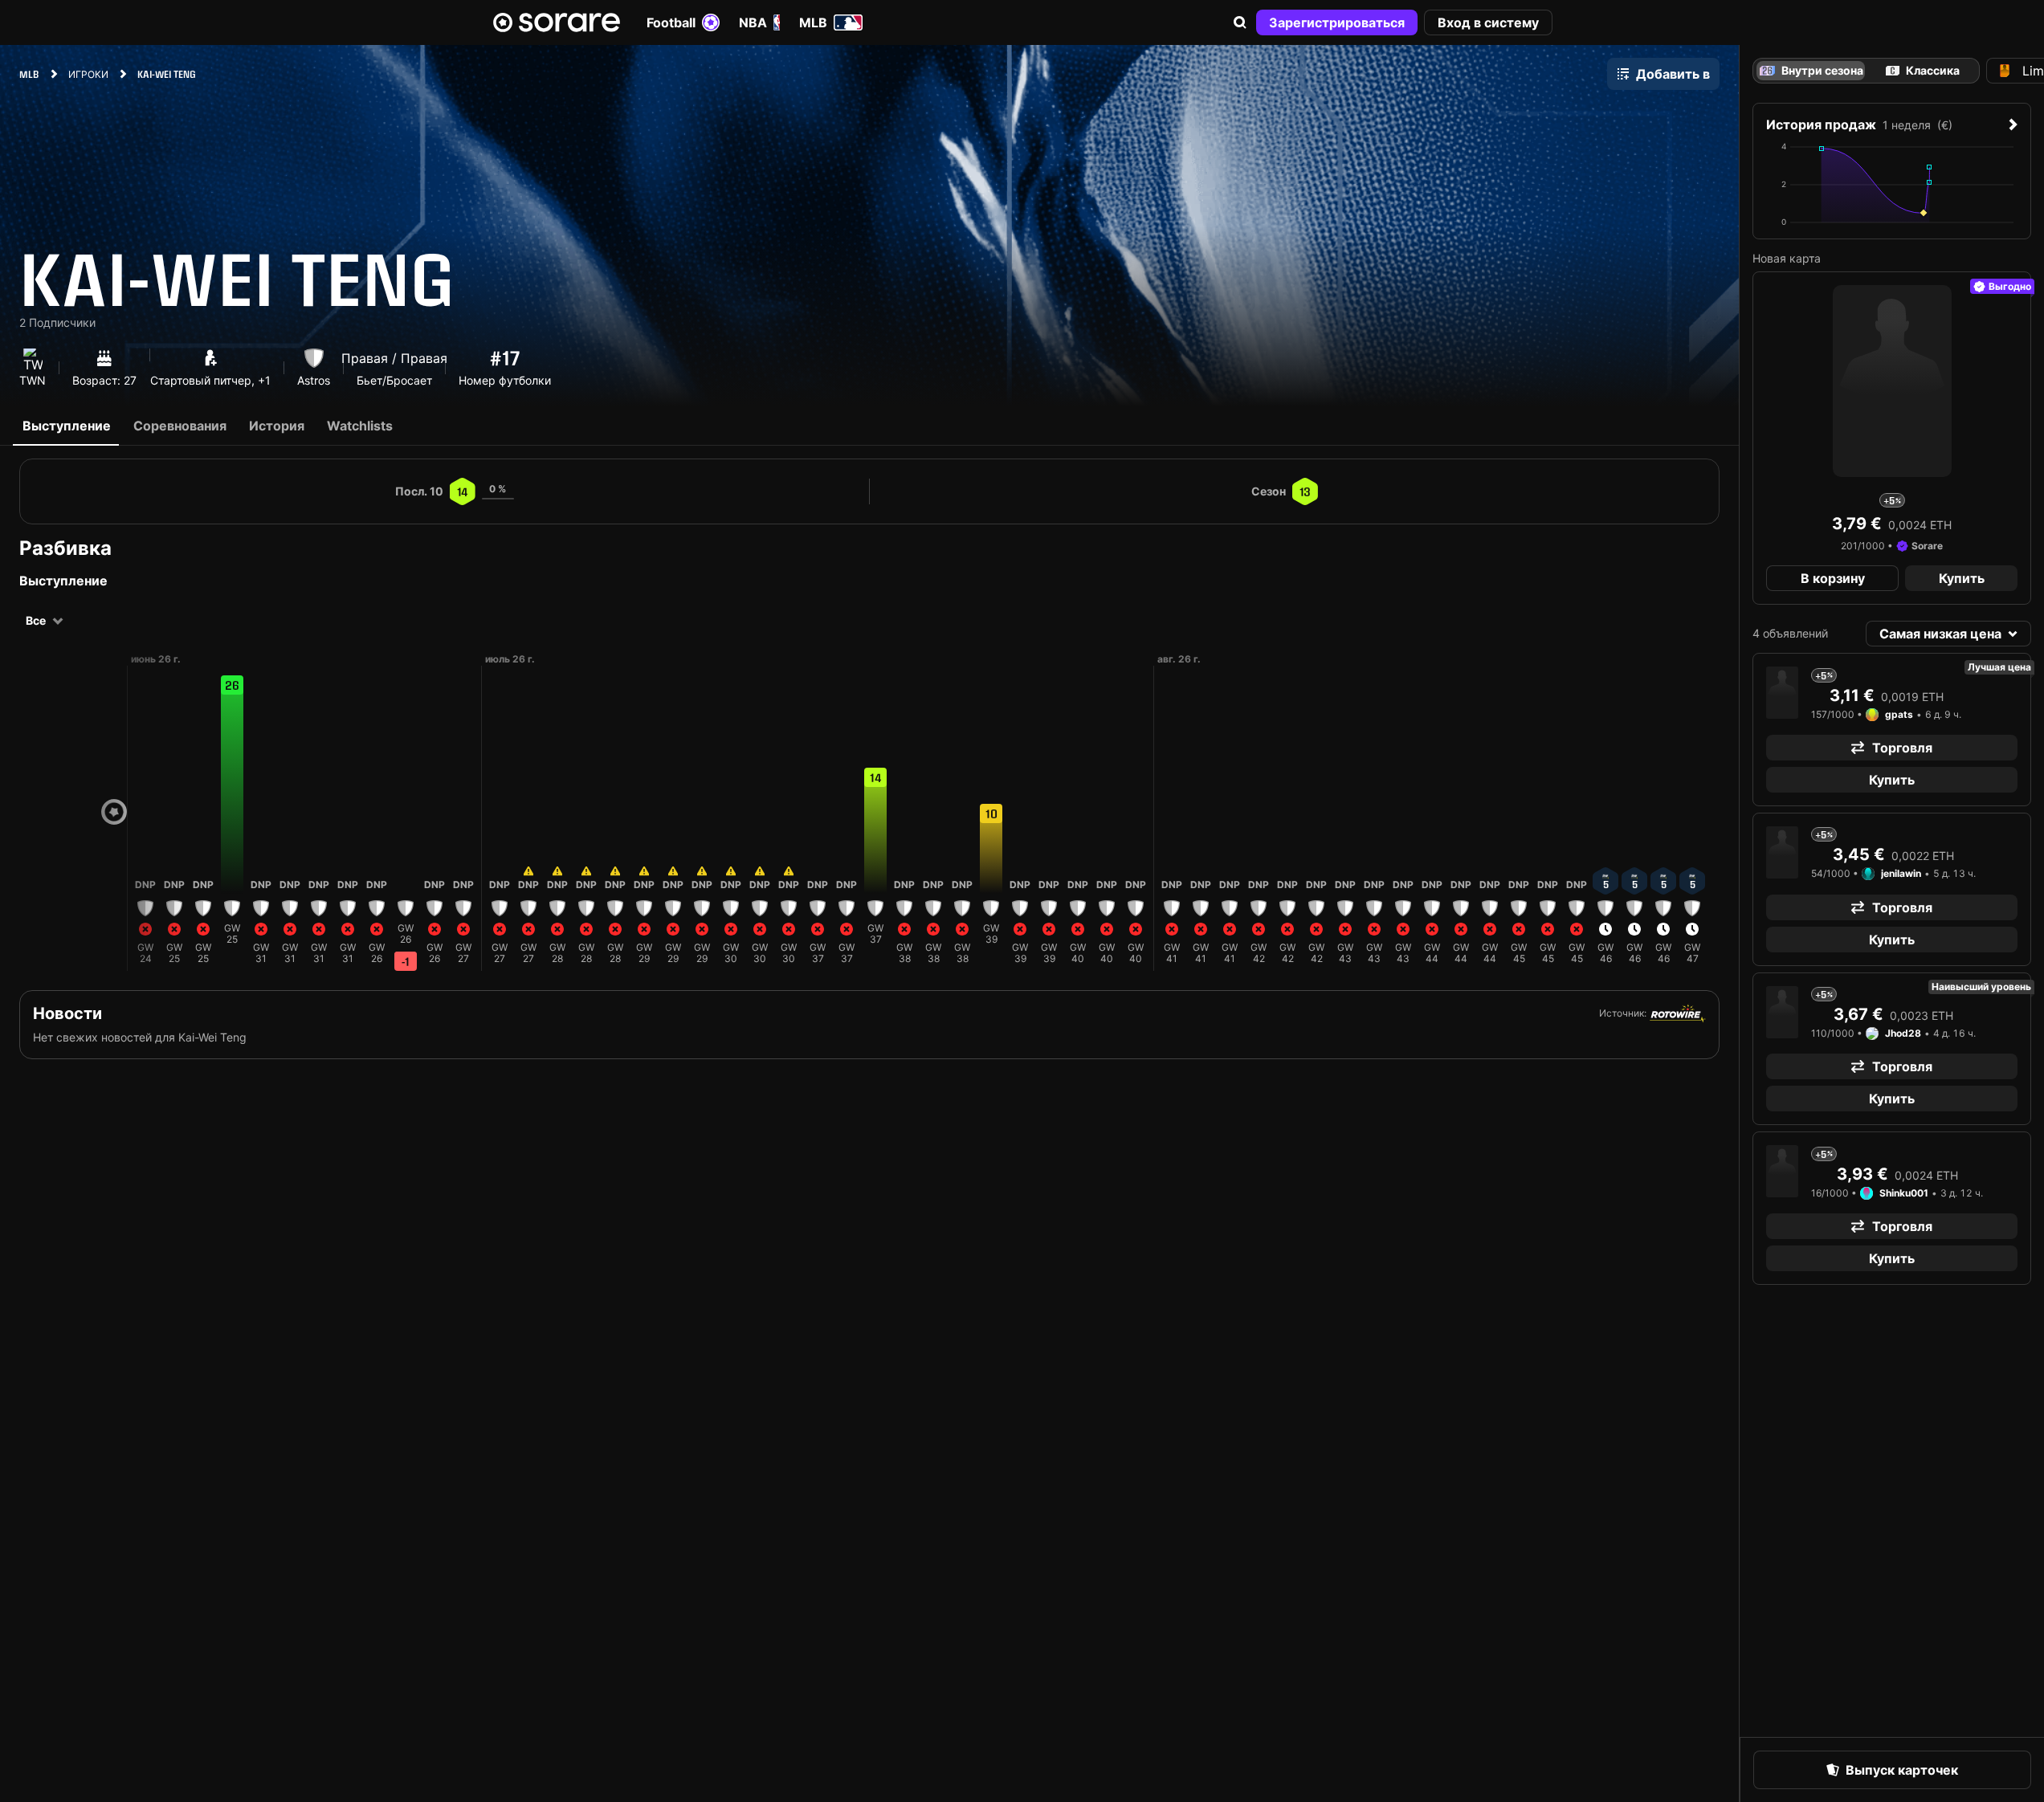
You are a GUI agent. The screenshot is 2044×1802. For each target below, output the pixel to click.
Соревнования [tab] (180, 426)
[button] (1240, 22)
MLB (813, 22)
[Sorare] (557, 22)
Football (671, 22)
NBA (753, 22)
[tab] (1923, 71)
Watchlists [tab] (360, 426)
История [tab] (277, 426)
